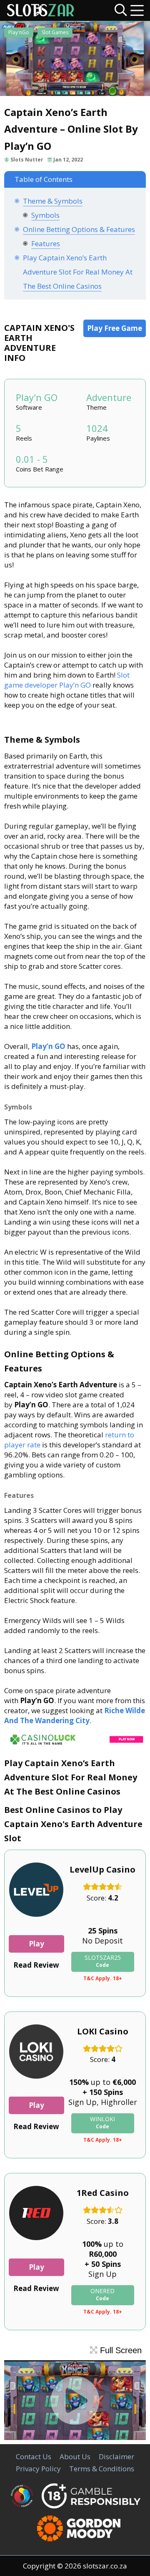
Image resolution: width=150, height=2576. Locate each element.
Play (36, 1944)
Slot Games (55, 32)
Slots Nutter (27, 160)
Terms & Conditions (102, 2469)
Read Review (36, 1965)
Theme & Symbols (53, 201)
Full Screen (120, 2350)
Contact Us (34, 2456)
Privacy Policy (38, 2469)
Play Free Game (115, 328)
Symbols (45, 215)
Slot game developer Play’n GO (67, 680)
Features (46, 243)
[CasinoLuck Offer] (75, 1745)
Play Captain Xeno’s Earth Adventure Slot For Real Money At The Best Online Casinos (78, 272)
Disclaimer (116, 2456)
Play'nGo (19, 32)
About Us (75, 2456)
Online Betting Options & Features (79, 229)
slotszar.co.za (105, 2566)
